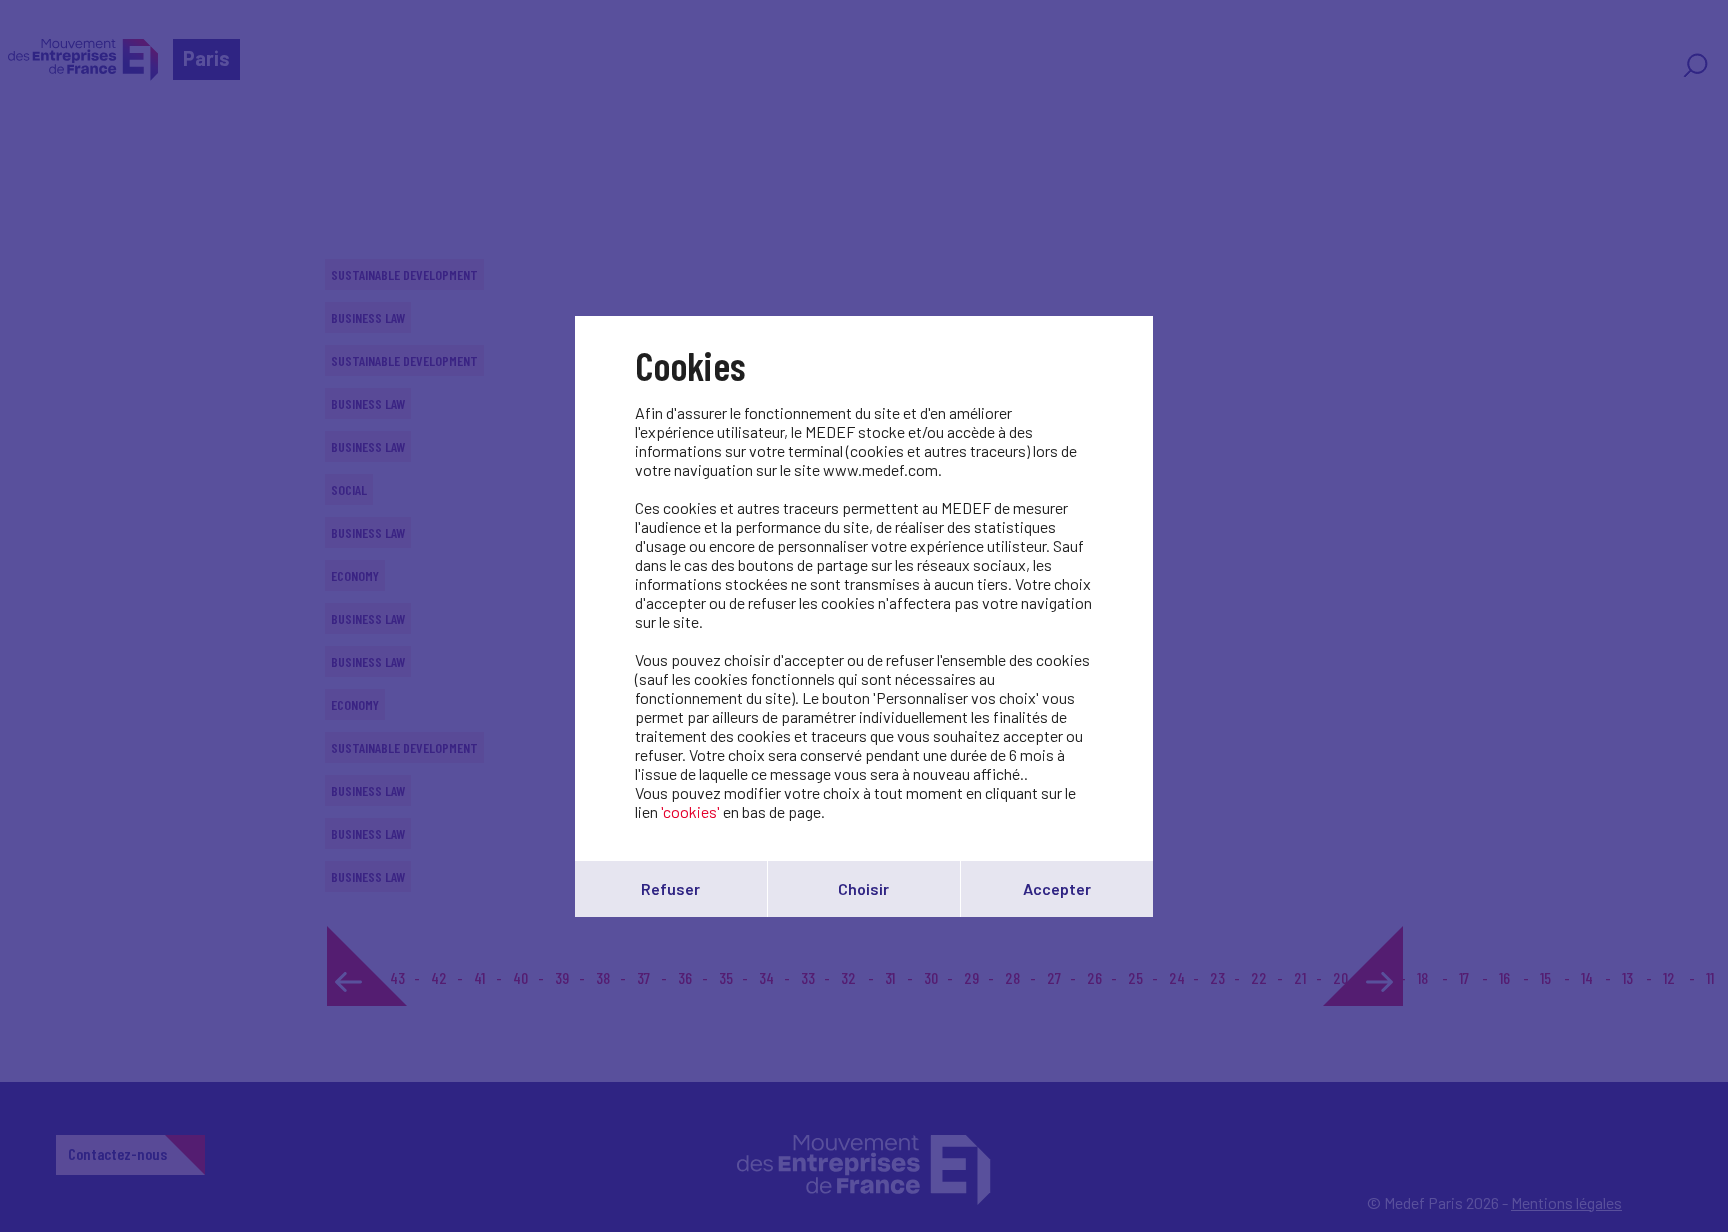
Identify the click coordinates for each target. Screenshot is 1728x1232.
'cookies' (690, 811)
